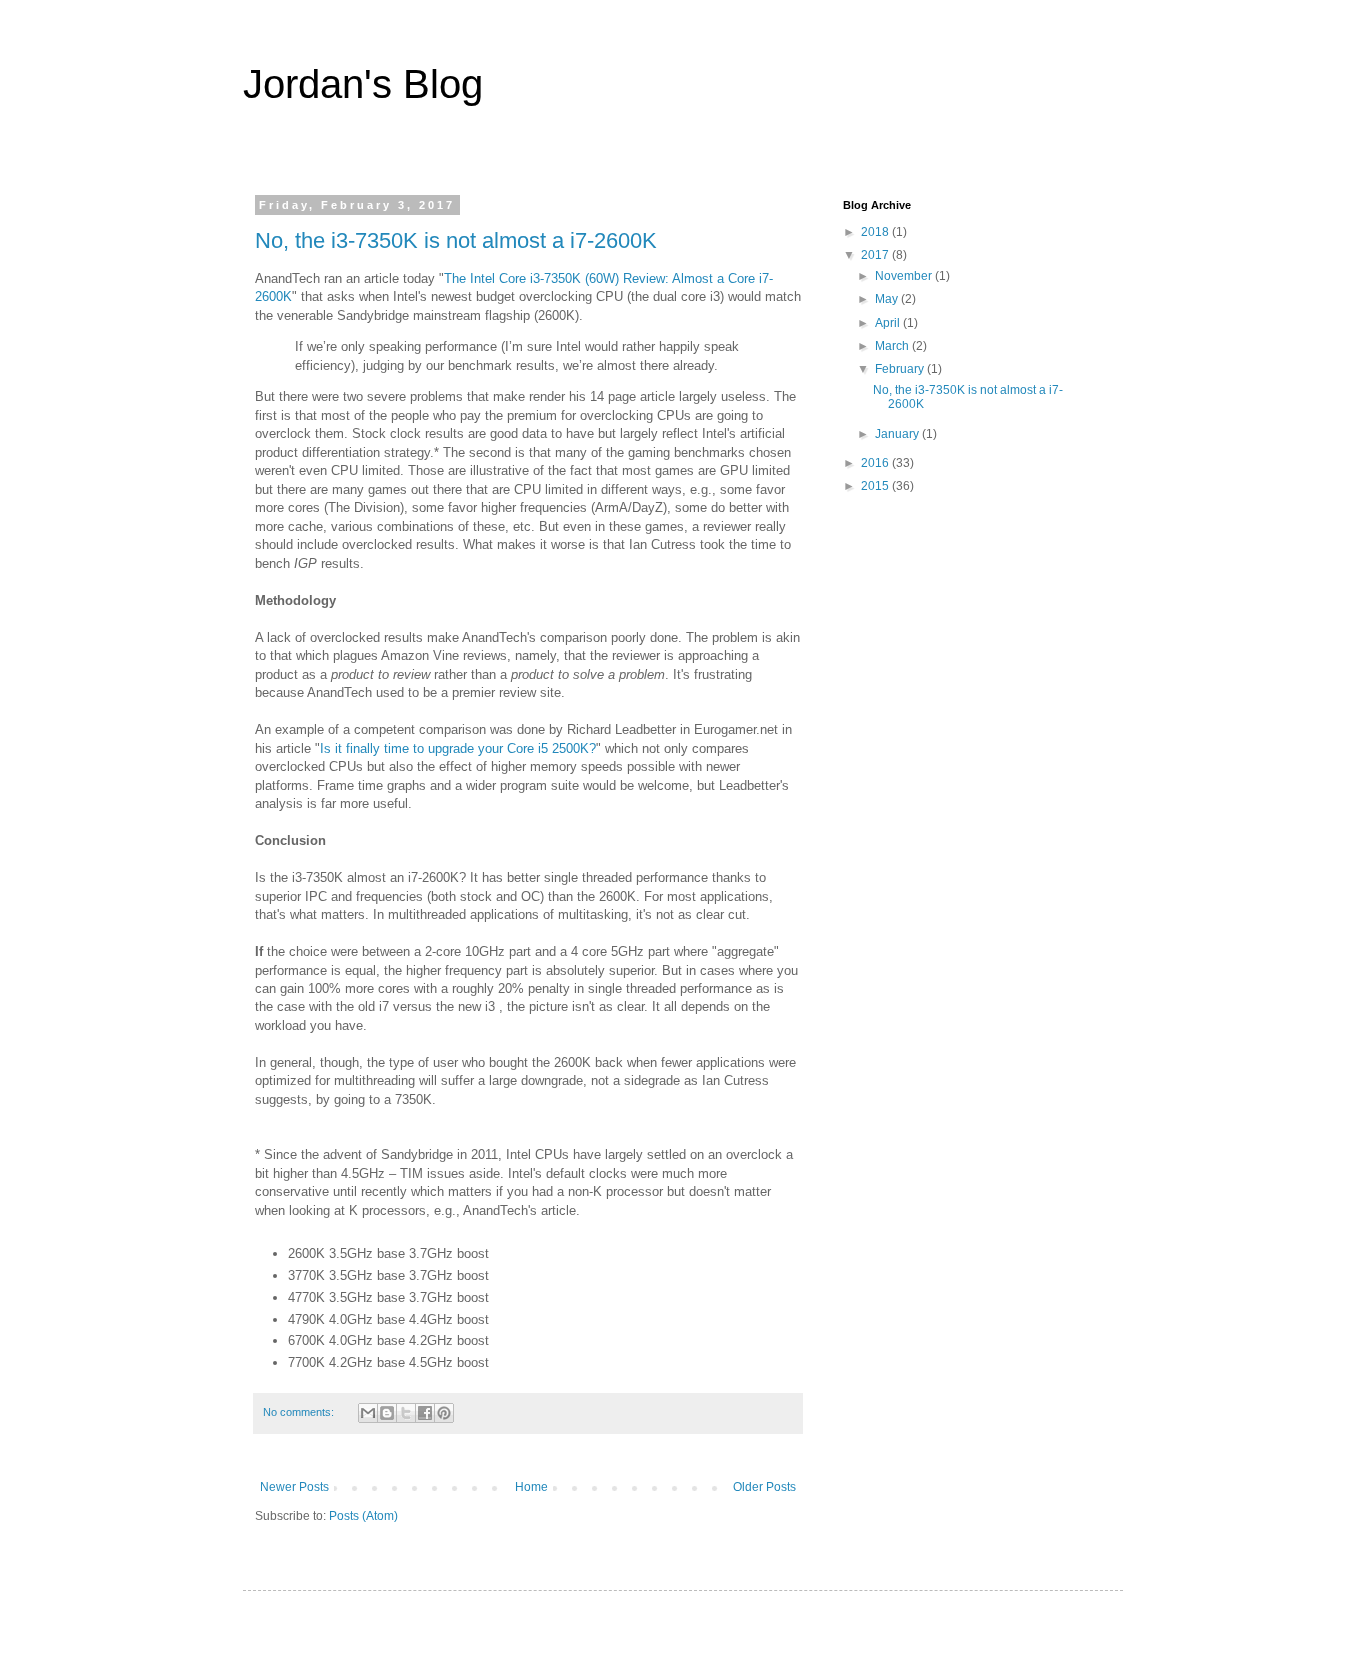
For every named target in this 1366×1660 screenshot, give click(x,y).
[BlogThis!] (387, 1413)
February (901, 369)
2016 (876, 463)
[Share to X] (406, 1413)
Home (531, 1487)
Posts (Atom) (363, 1516)
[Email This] (368, 1413)
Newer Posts (294, 1487)
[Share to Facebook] (425, 1413)
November (905, 276)
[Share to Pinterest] (444, 1413)
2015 (876, 486)
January (898, 434)
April (889, 323)
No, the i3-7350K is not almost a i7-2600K (456, 240)
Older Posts (764, 1487)
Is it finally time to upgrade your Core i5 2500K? (458, 748)
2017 (876, 255)
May (888, 299)
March (893, 346)
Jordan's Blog (363, 84)
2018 (876, 232)
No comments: (300, 1412)
